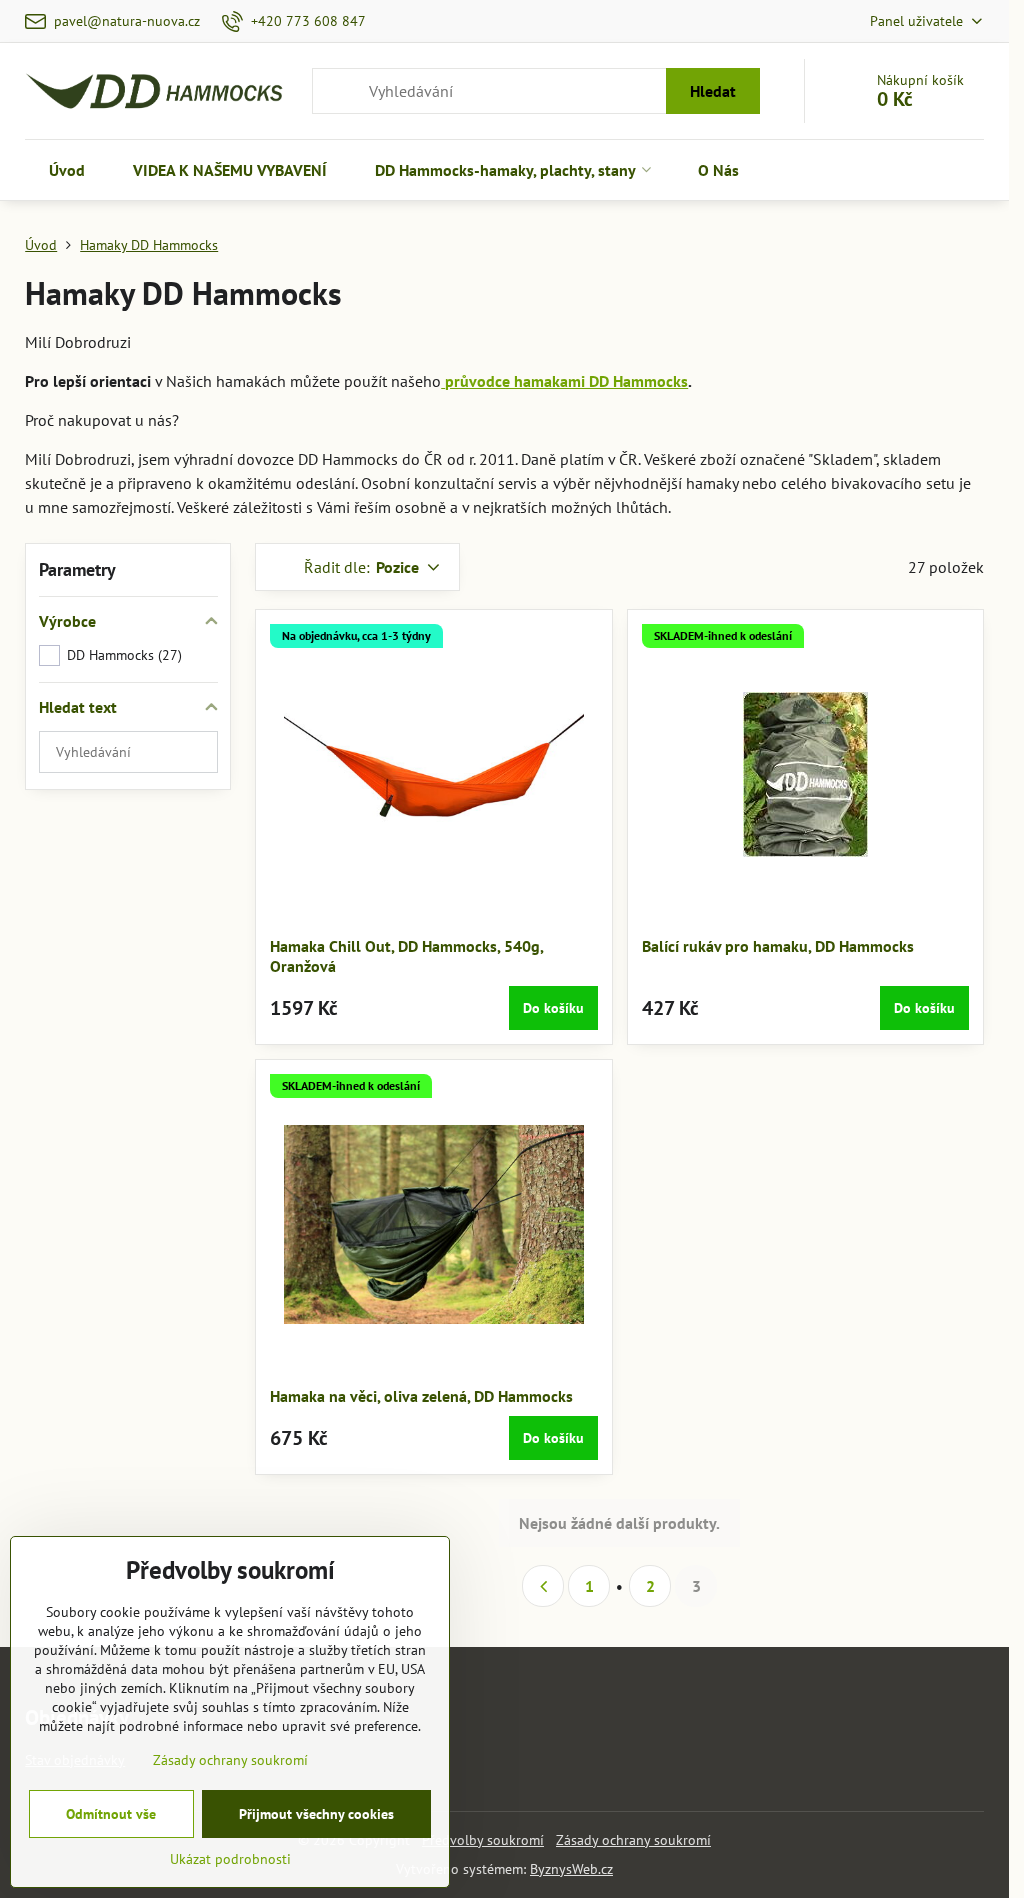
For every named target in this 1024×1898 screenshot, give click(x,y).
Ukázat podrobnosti (230, 1859)
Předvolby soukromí (483, 1840)
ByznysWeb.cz (571, 1869)
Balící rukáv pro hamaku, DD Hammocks (778, 946)
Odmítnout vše (111, 1814)
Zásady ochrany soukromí (633, 1840)
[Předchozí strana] (543, 1586)
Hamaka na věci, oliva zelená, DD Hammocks (421, 1396)
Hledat (713, 91)
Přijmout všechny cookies (316, 1814)
